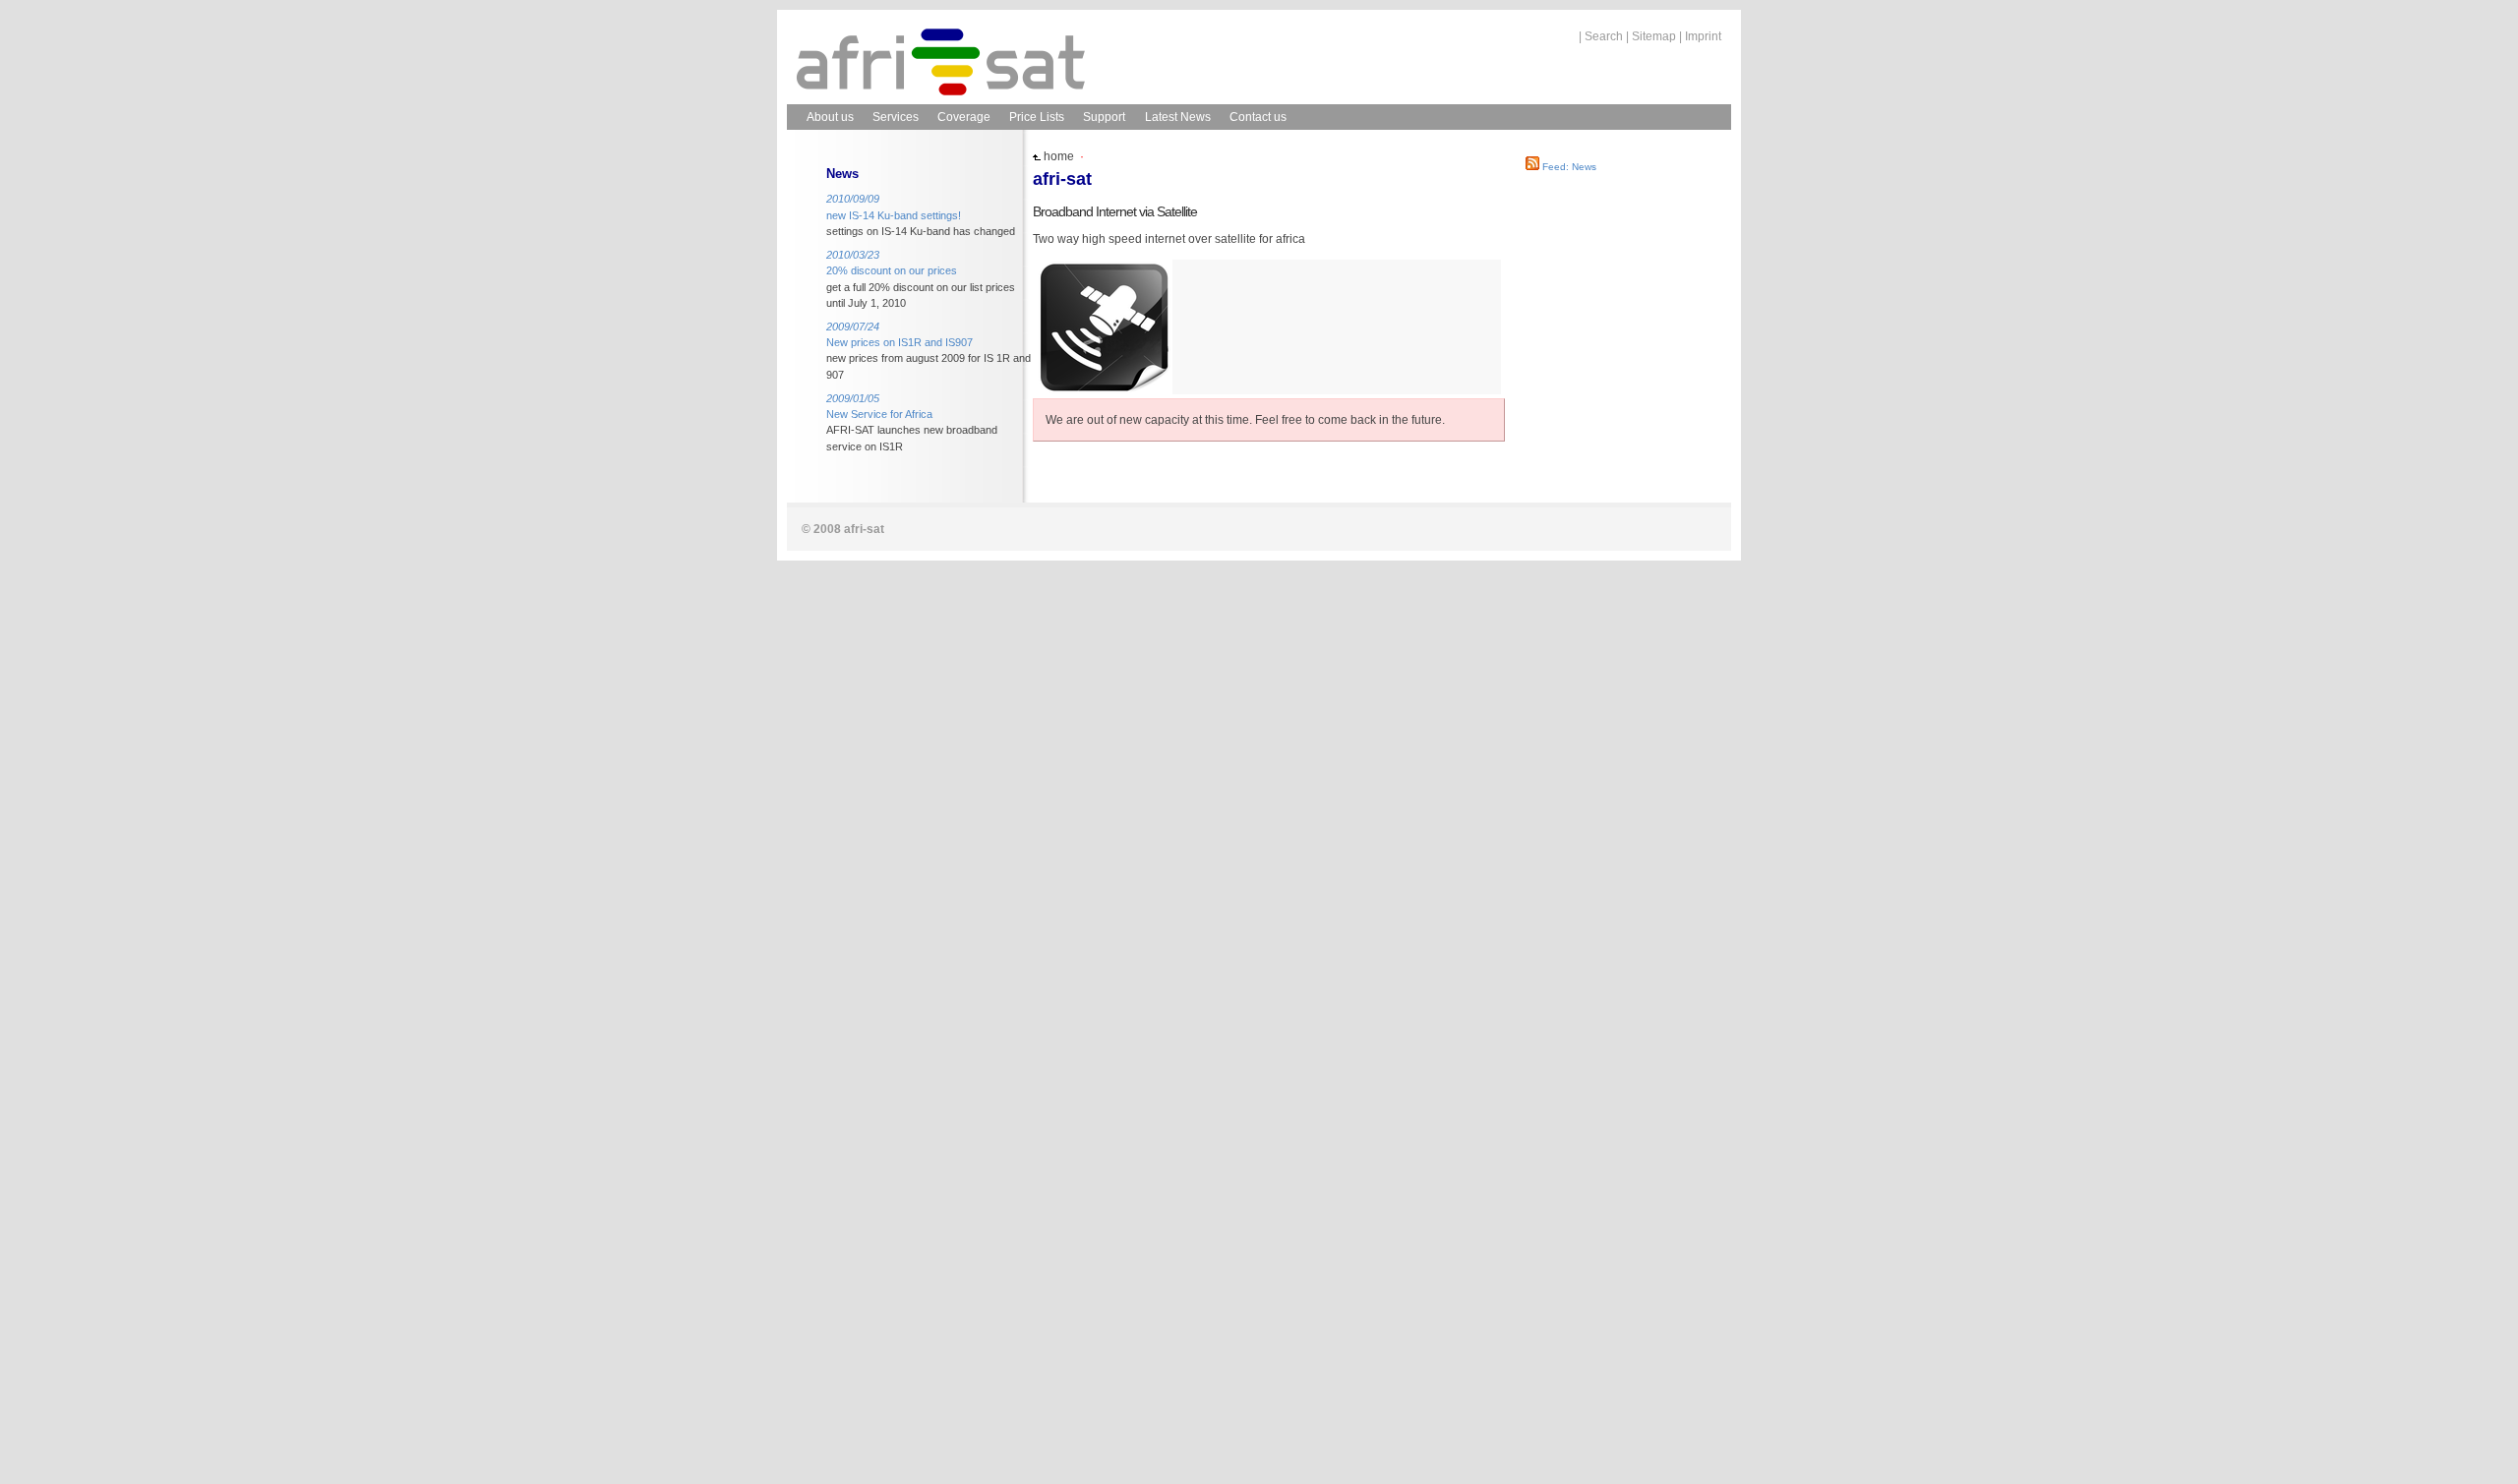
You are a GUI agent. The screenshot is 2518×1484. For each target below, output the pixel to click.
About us (830, 117)
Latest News (1178, 117)
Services (896, 117)
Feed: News (1568, 167)
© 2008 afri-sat (843, 529)
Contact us (1258, 117)
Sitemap (1654, 36)
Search (1604, 36)
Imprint (1703, 36)
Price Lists (1037, 117)
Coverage (964, 117)
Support (1104, 117)
